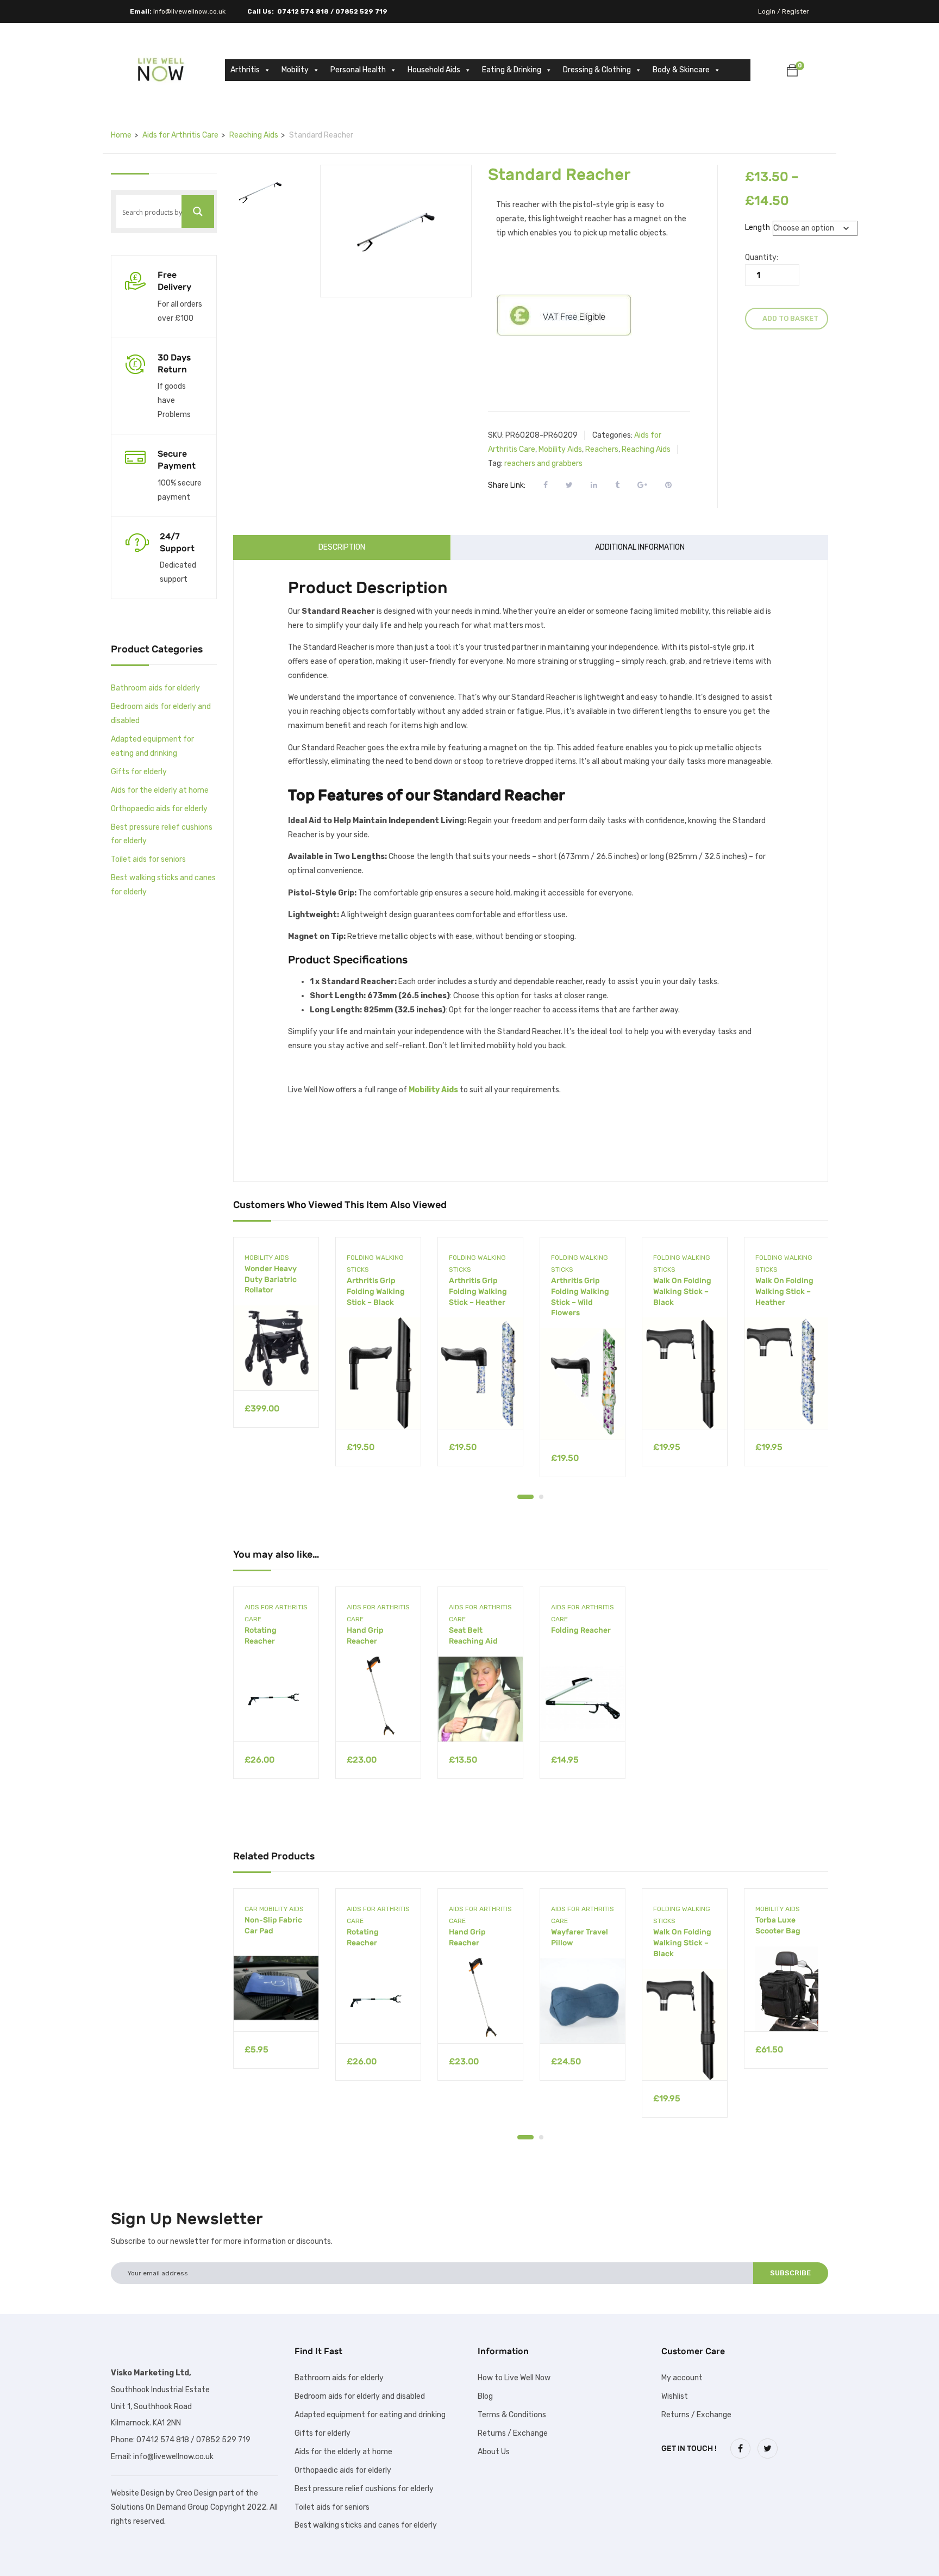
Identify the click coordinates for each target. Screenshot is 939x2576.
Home (121, 135)
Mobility (295, 70)
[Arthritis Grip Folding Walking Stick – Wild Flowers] (583, 1384)
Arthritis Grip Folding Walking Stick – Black (376, 1291)
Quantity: (762, 257)
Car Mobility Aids (274, 1909)
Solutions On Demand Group (160, 2507)
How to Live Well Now (514, 2378)
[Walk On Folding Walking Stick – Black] (685, 1373)
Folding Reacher (581, 1630)
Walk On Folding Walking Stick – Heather (784, 1291)
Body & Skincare (681, 70)
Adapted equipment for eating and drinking (370, 2415)
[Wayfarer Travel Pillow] (583, 2001)
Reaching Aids (254, 135)
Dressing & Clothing (597, 70)
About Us (494, 2452)
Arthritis (245, 70)
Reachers (602, 449)
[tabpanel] (276, 1340)
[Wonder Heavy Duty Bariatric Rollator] (276, 1348)
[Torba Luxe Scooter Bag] (787, 1989)
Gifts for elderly (139, 772)
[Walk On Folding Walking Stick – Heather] (787, 1373)
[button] (792, 72)
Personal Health (358, 70)
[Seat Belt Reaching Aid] (480, 1699)
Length (758, 228)
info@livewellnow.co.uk (189, 11)
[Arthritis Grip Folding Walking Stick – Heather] (480, 1373)
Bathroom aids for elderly (155, 688)
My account (682, 2378)
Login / (769, 11)
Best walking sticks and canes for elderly (366, 2525)
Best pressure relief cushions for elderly (364, 2489)
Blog (485, 2396)
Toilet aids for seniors (148, 859)
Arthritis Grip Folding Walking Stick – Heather (478, 1291)
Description (342, 547)
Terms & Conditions (512, 2415)
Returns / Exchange (513, 2433)
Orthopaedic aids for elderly (159, 809)
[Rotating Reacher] (276, 1699)
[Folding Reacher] (583, 1699)
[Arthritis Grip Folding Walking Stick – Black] (378, 1373)
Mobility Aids (560, 449)
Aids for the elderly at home (160, 790)
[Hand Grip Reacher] (378, 1699)
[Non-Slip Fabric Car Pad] (276, 1989)
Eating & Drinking (512, 70)
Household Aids (434, 70)
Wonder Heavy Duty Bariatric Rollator (271, 1279)
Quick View (276, 1363)
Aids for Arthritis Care (180, 135)
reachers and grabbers (543, 463)
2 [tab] (541, 1497)
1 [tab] (525, 1497)
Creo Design (197, 2493)
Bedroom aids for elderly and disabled (360, 2396)
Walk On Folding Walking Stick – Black (682, 1291)
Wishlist (675, 2396)
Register (796, 11)
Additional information (640, 547)
